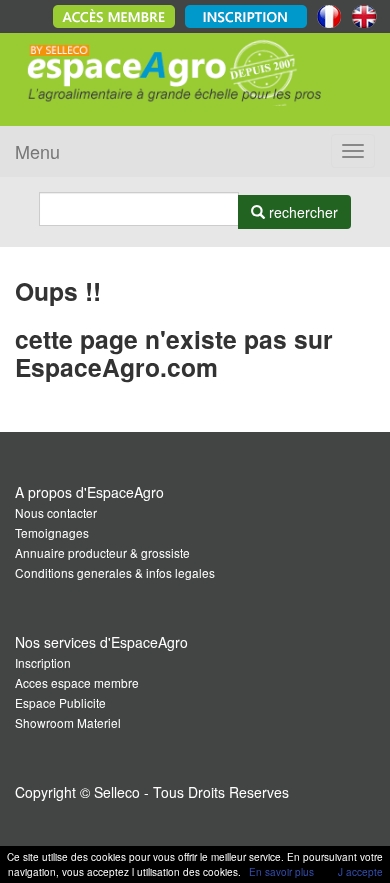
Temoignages (52, 532)
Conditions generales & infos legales (115, 572)
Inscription (43, 662)
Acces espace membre (77, 682)
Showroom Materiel (68, 722)
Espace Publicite (60, 702)
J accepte (360, 872)
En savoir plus (281, 872)
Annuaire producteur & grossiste (102, 552)
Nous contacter (56, 512)
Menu (37, 151)
